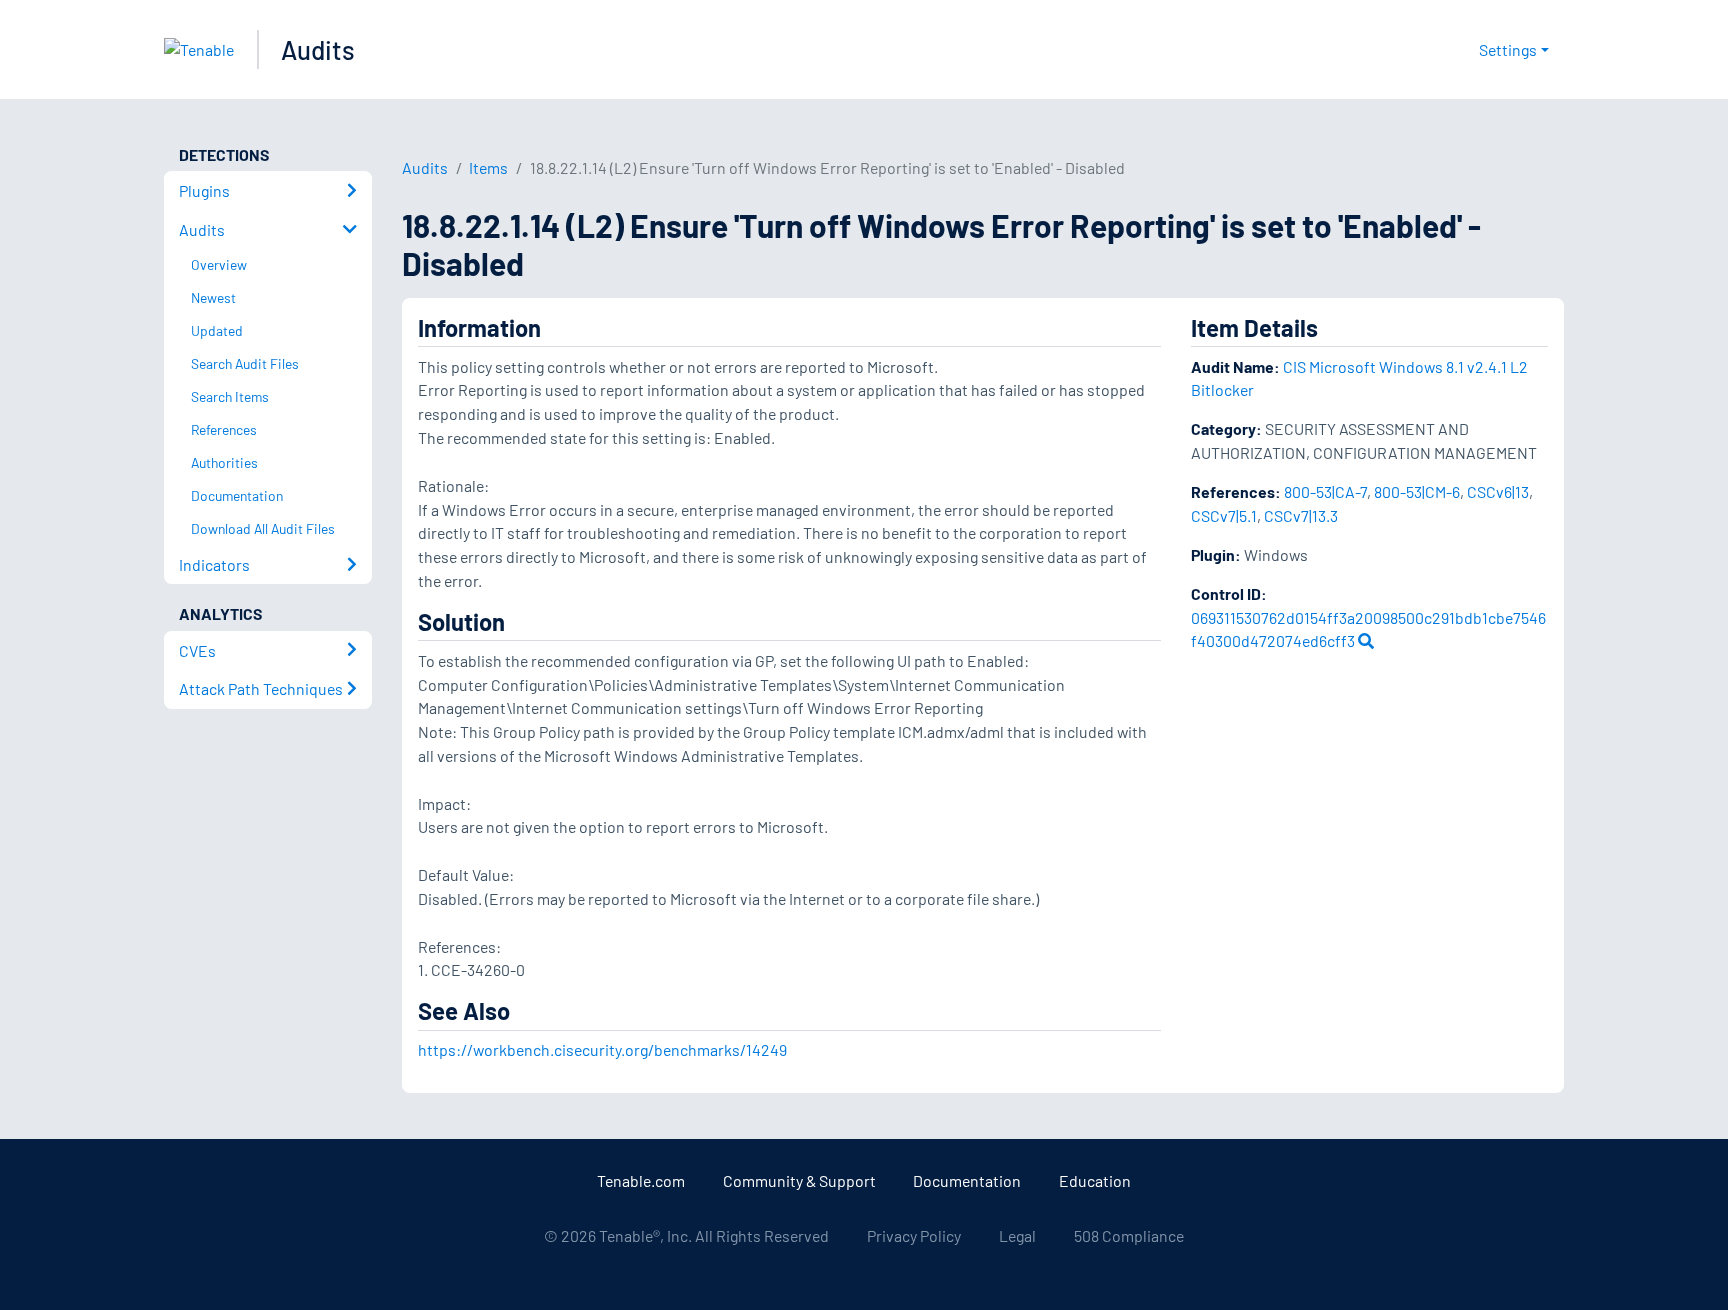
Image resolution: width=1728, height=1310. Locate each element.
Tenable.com (641, 1180)
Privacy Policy (914, 1235)
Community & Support (799, 1180)
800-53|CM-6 (1417, 491)
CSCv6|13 (1498, 491)
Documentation (967, 1180)
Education (1095, 1180)
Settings (1508, 49)
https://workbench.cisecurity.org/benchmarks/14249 (602, 1049)
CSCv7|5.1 (1224, 515)
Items (488, 167)
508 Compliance (1129, 1235)
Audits (318, 49)
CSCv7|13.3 (1301, 515)
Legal (1017, 1235)
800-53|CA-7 (1325, 491)
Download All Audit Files (263, 528)
